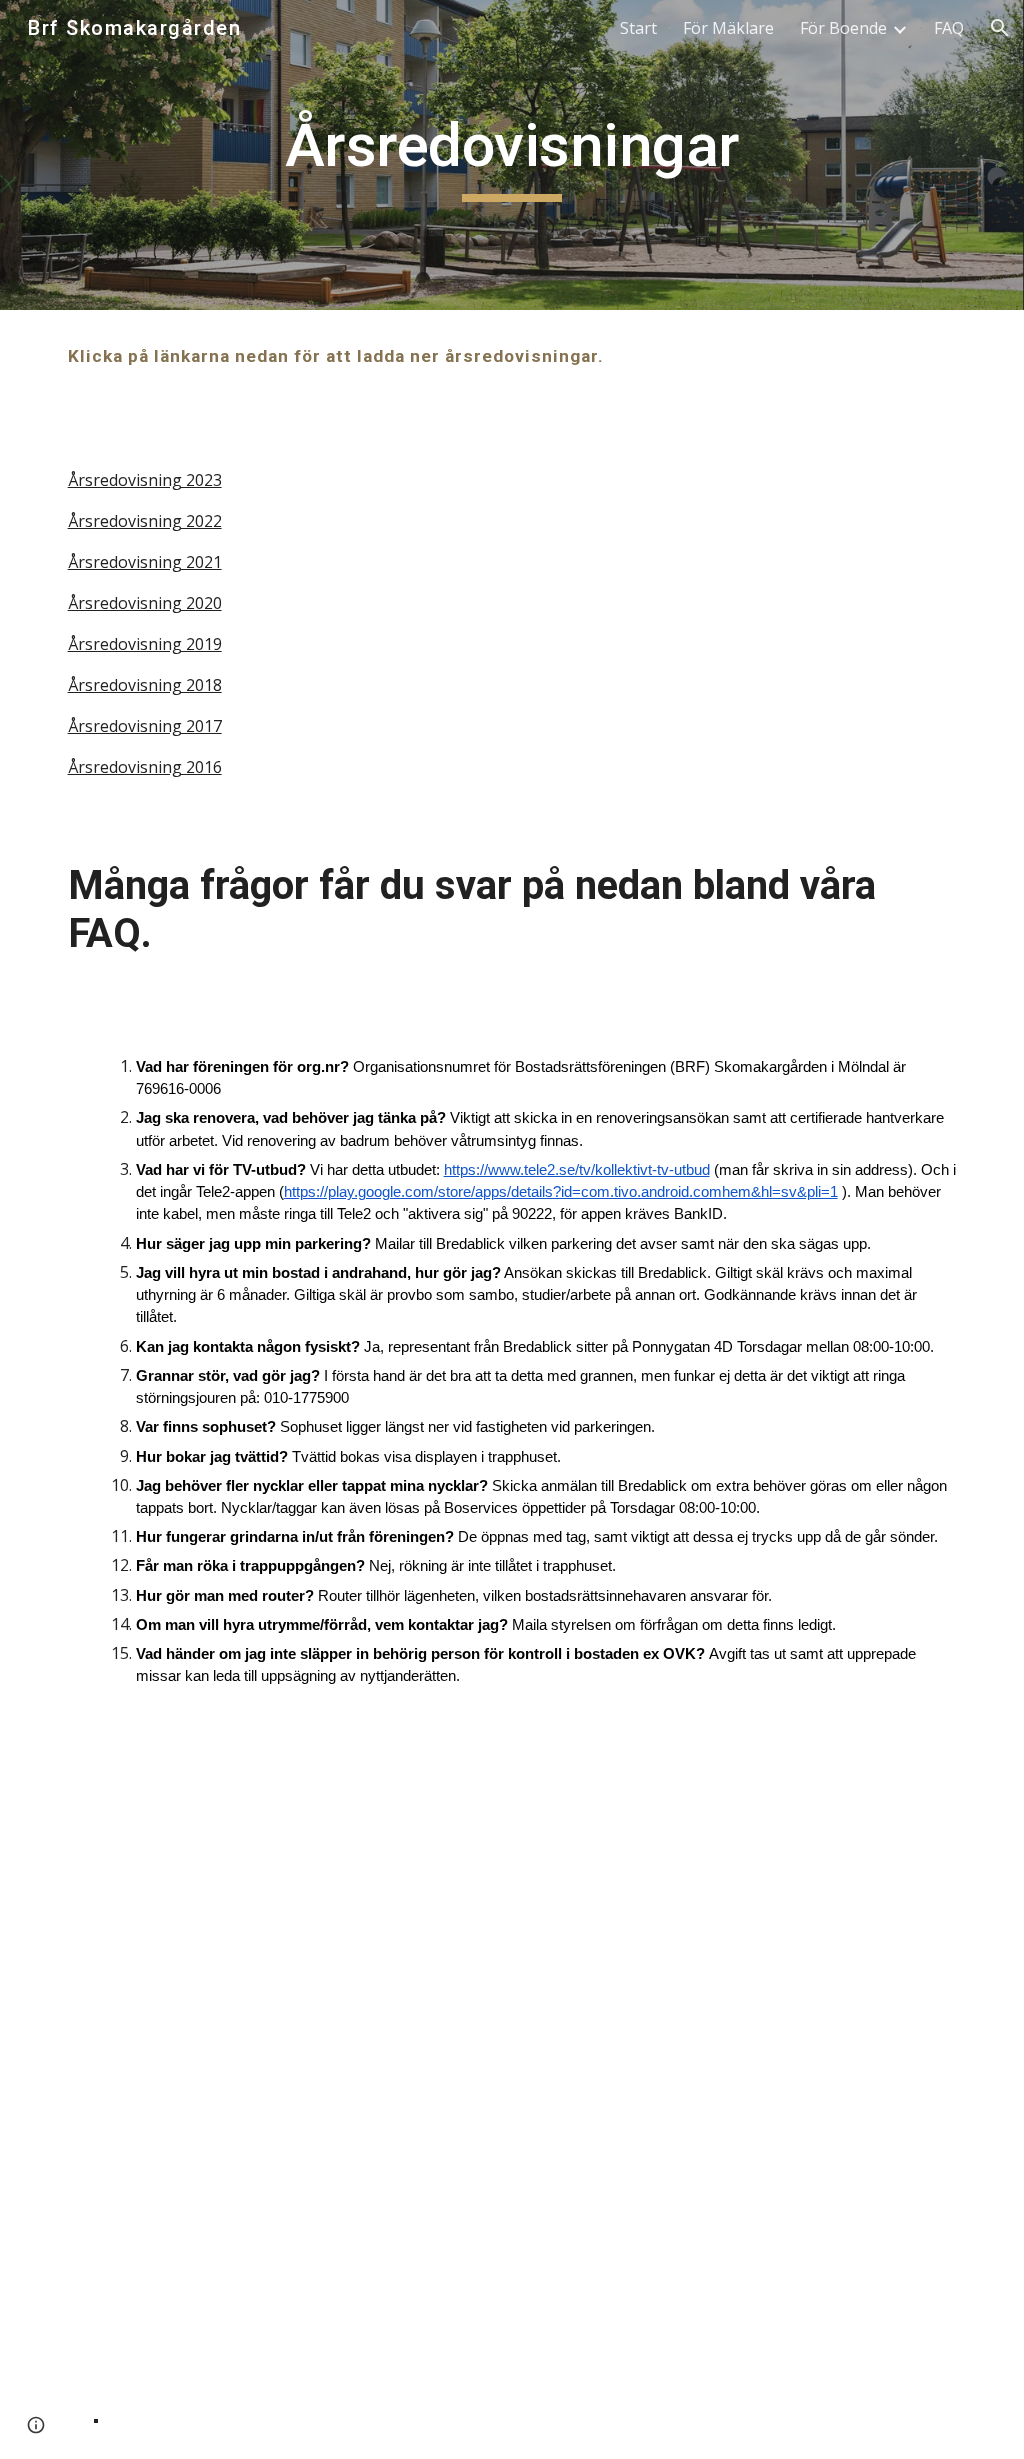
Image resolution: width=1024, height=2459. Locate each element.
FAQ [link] (949, 28)
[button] (1000, 28)
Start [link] (638, 28)
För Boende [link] (843, 28)
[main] (512, 155)
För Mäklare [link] (728, 28)
